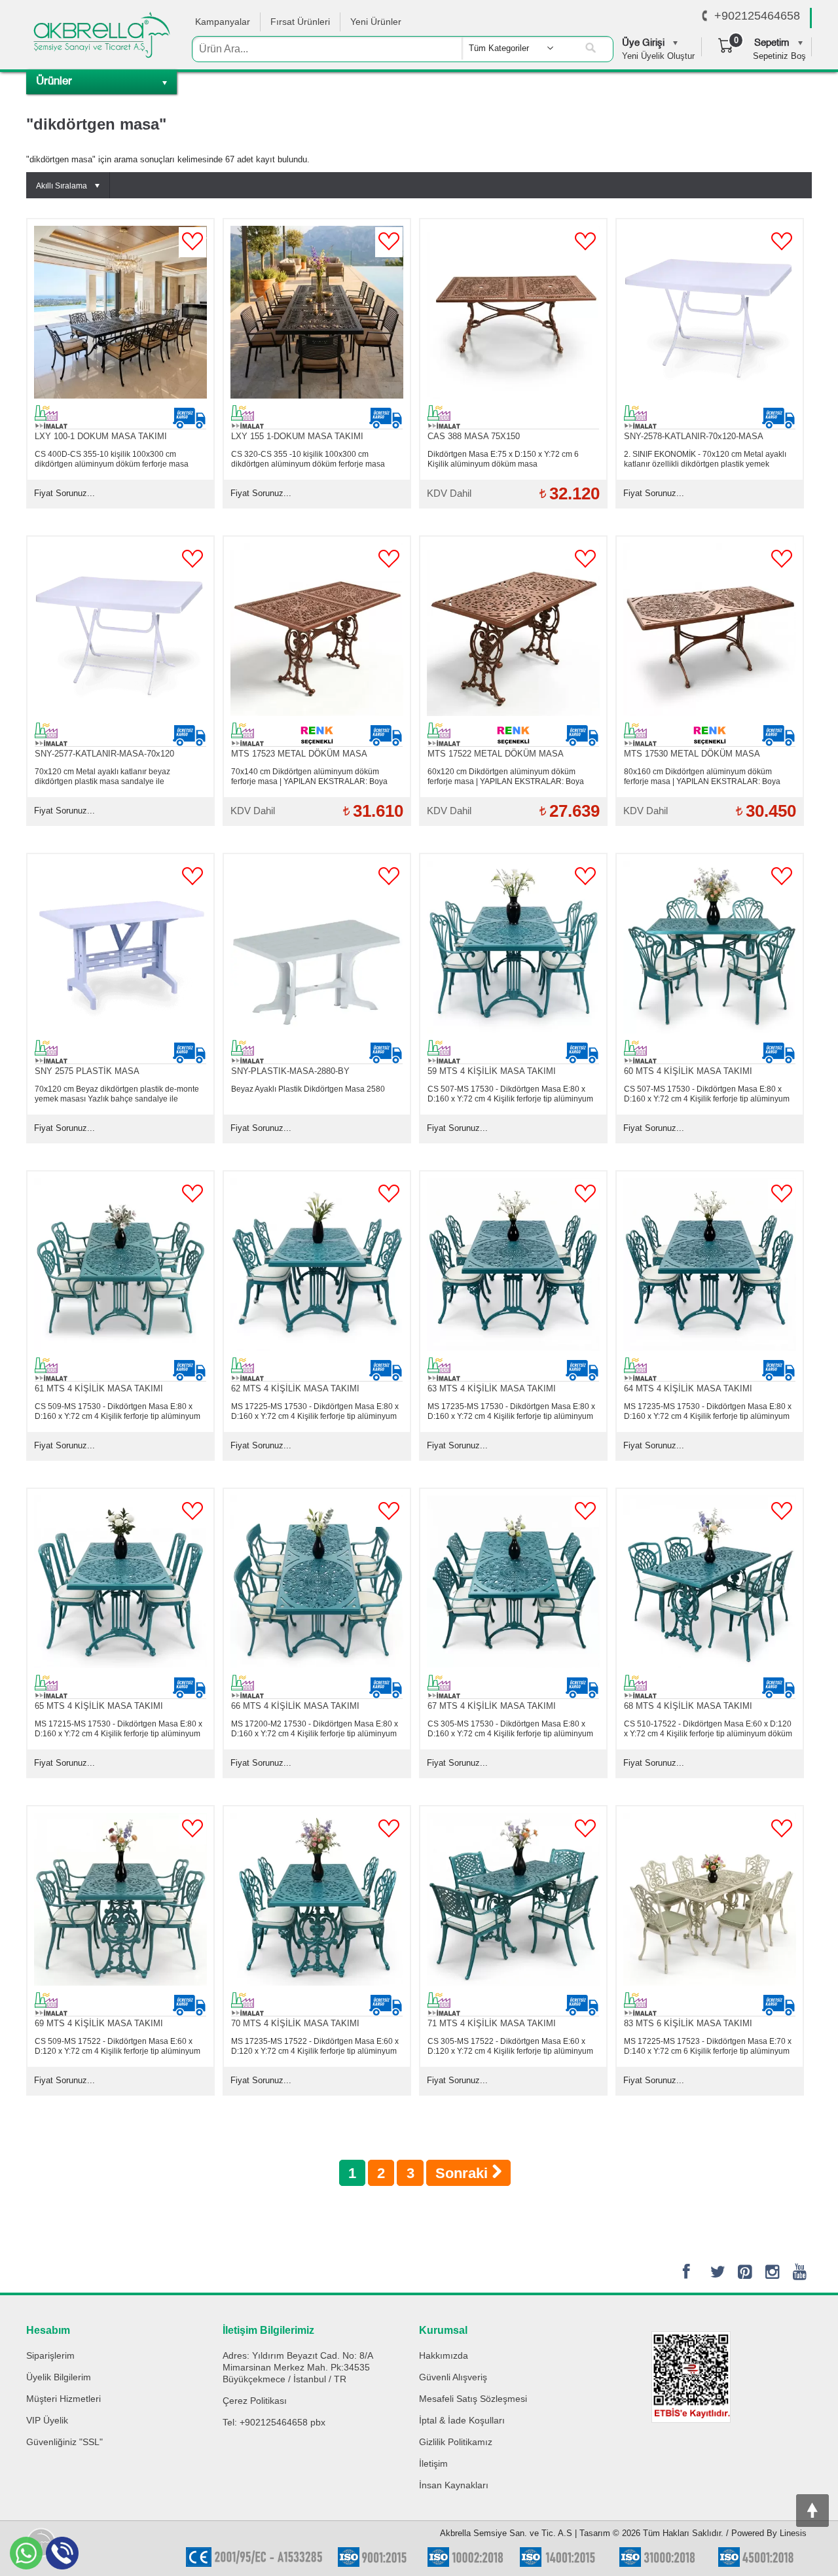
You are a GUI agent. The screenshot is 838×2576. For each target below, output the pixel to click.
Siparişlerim (50, 2355)
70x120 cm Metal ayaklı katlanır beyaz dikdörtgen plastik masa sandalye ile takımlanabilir (102, 777)
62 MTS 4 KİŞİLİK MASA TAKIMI (295, 1388)
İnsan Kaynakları (454, 2485)
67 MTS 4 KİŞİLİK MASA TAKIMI (492, 1706)
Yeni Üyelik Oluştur (658, 56)
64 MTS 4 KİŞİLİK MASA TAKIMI (688, 1388)
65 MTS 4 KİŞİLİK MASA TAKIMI (99, 1706)
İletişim (433, 2463)
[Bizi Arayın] (705, 16)
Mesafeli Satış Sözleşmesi (473, 2399)
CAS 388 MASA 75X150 (474, 436)
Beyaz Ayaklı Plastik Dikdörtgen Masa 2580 (308, 1089)
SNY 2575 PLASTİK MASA (87, 1071)
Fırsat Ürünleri (300, 22)
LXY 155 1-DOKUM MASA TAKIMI (297, 436)
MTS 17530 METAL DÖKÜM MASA (692, 754)
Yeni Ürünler (376, 22)
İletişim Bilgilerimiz (268, 2330)
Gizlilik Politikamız (456, 2442)
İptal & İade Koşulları (462, 2420)
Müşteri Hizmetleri (64, 2399)
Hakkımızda (444, 2355)
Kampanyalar (223, 22)
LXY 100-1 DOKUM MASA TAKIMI (101, 436)
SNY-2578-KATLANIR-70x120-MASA (694, 436)
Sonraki (464, 2173)
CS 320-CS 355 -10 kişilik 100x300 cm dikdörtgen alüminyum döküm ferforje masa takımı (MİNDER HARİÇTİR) (308, 459)
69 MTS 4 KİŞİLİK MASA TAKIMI (99, 2023)
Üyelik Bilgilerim (59, 2377)
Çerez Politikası (255, 2401)
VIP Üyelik (47, 2420)
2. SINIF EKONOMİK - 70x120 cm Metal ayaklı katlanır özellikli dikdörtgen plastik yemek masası (705, 459)
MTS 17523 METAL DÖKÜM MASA (299, 754)
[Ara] (591, 48)
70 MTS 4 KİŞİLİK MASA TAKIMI (295, 2023)
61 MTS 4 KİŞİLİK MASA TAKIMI (99, 1388)
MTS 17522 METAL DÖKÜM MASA (496, 754)
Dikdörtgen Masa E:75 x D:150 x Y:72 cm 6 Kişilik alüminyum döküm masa (503, 459)
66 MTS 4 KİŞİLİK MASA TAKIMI (295, 1706)
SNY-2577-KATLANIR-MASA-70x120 (104, 754)
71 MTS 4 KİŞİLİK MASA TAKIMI (492, 2023)
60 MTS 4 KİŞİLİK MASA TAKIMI (688, 1071)
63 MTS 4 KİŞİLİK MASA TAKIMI (492, 1388)
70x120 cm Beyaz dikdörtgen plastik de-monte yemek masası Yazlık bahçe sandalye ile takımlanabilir (117, 1094)
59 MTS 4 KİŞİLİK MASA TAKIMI (492, 1071)
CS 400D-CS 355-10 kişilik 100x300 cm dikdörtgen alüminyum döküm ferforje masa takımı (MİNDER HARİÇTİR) (112, 459)
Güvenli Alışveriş (453, 2377)
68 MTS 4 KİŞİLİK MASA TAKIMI (688, 1706)
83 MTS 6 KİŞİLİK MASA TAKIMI (688, 2023)
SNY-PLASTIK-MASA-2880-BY (290, 1071)
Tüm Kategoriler (499, 48)
